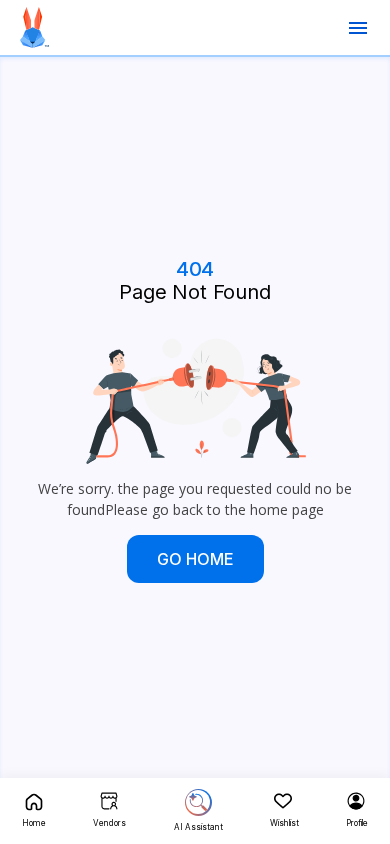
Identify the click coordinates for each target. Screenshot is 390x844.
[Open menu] (358, 28)
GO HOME (195, 559)
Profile (357, 823)
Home (34, 823)
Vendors (109, 823)
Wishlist (284, 823)
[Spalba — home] (34, 27)
